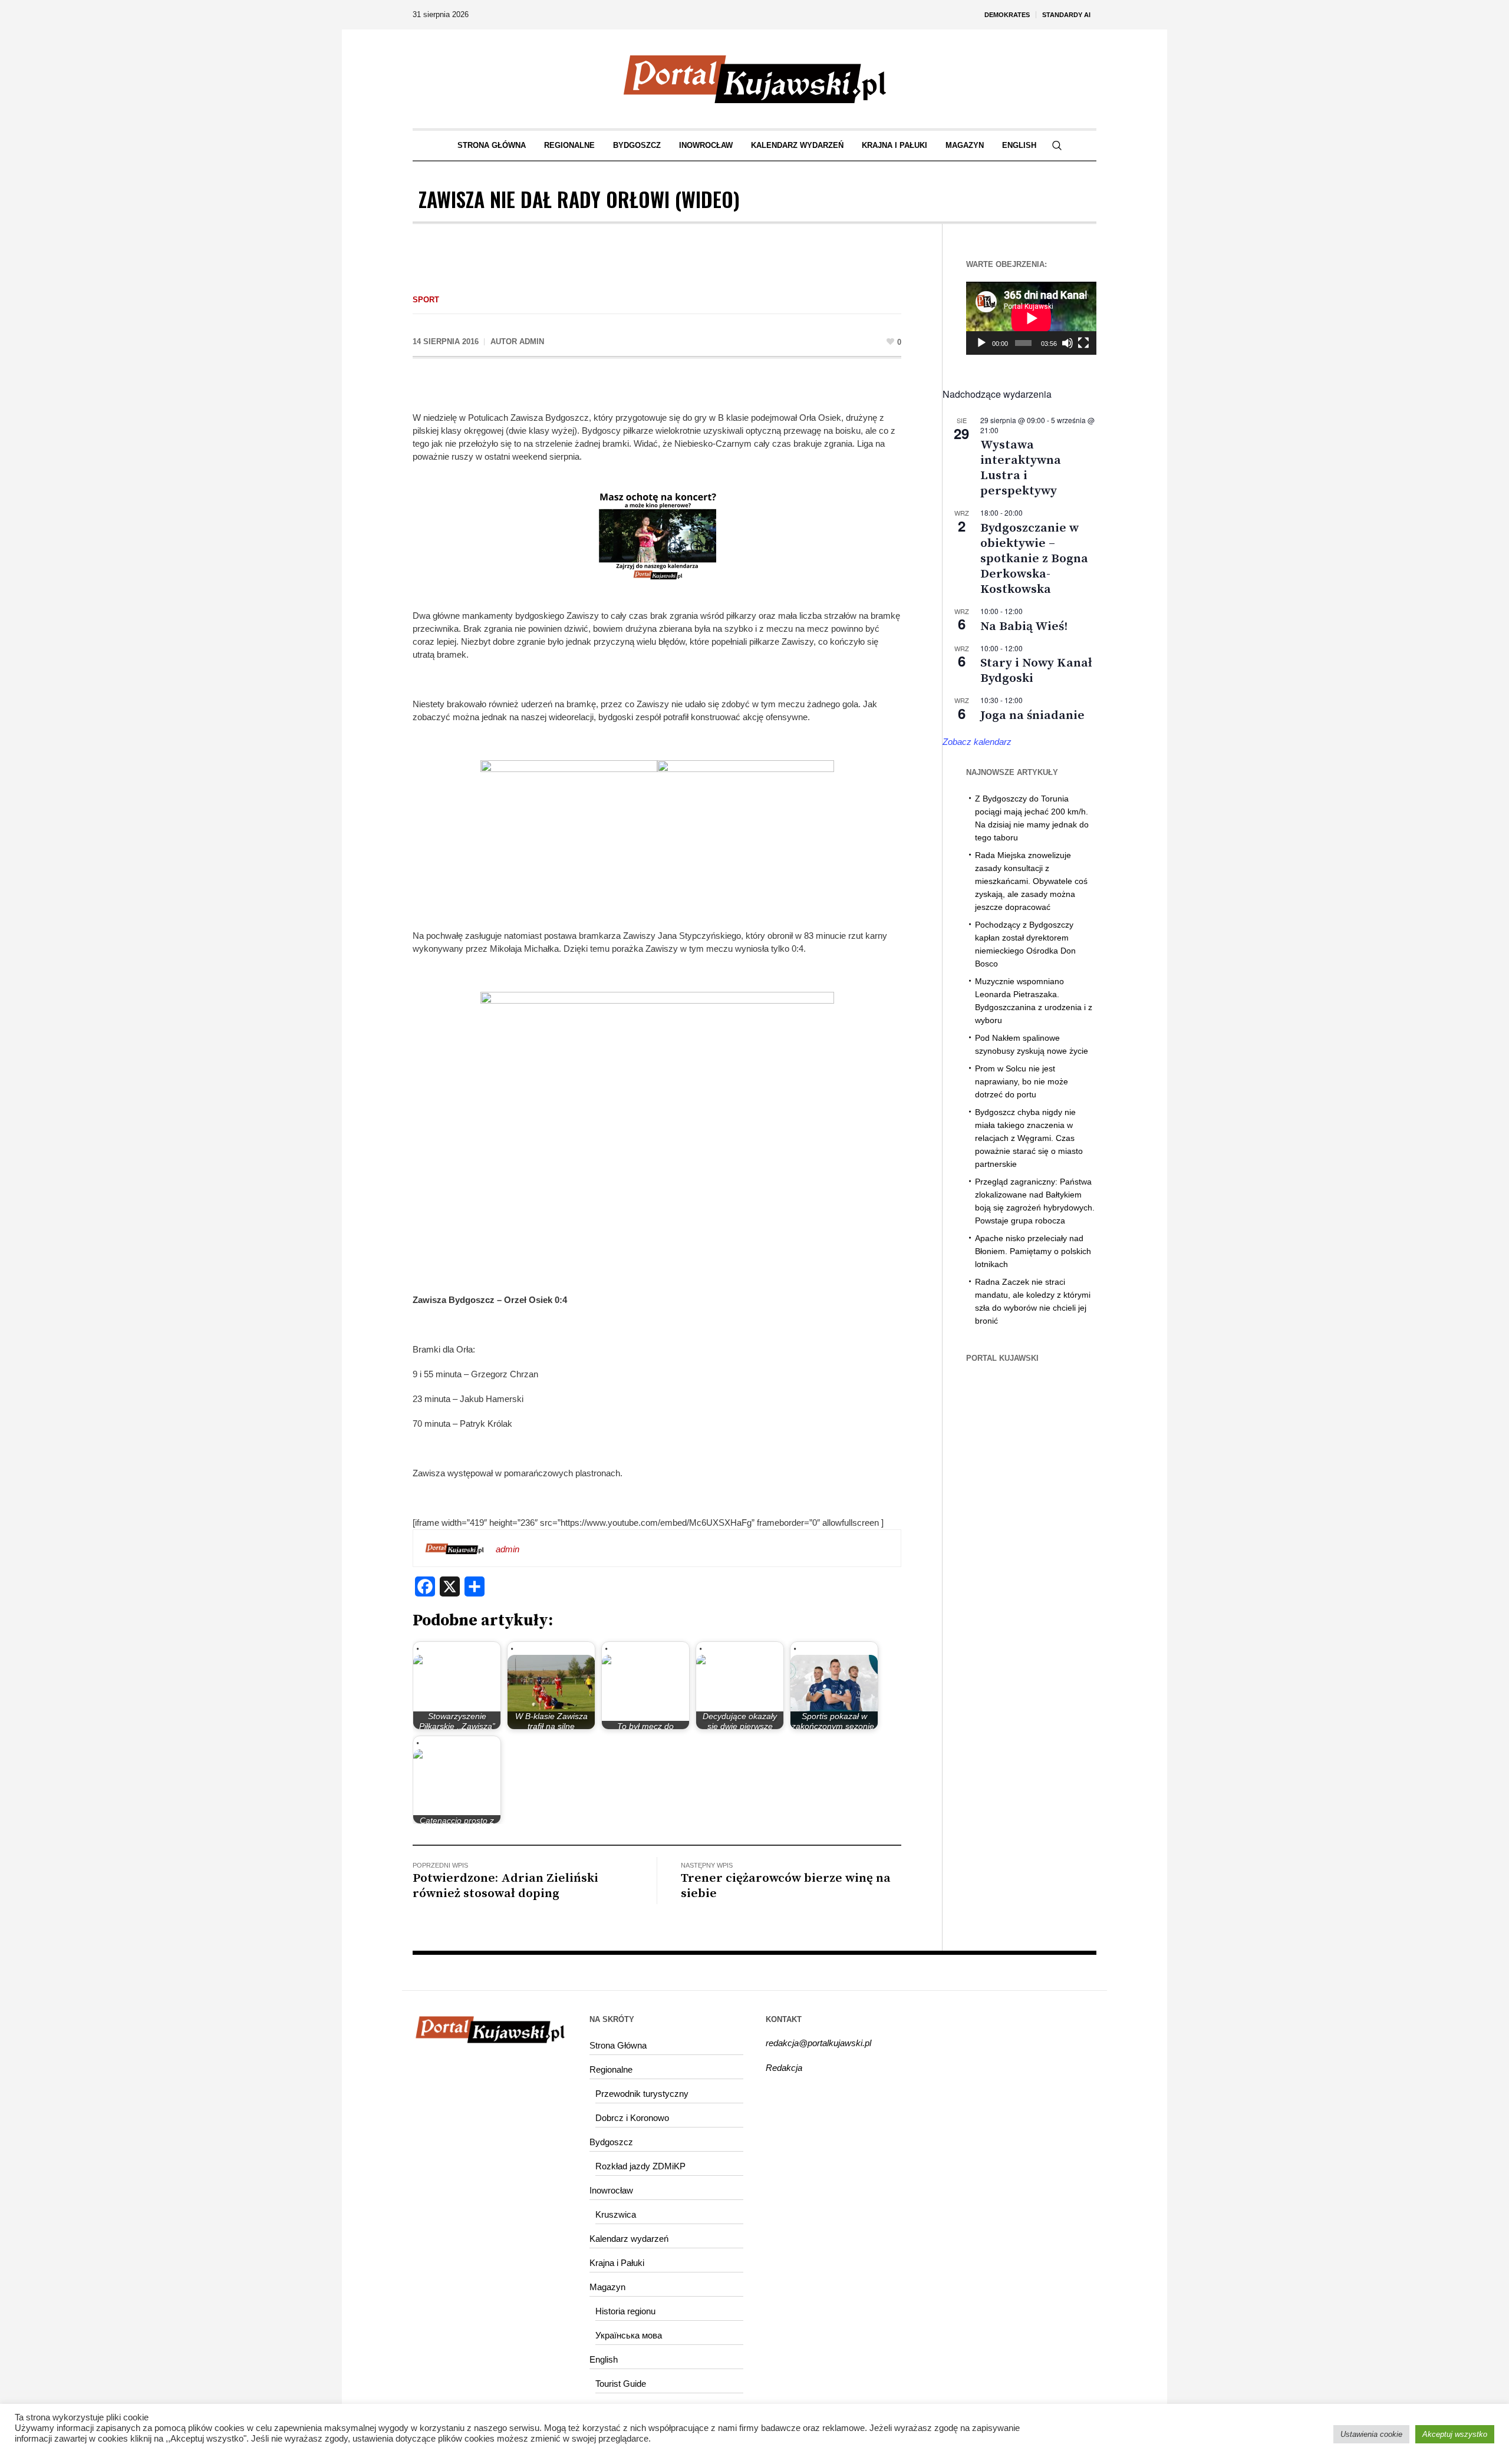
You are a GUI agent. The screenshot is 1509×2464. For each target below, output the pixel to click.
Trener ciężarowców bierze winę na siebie (786, 1886)
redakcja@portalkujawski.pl (818, 2043)
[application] (1031, 318)
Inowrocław (611, 2190)
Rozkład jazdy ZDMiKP (640, 2166)
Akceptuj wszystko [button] (1455, 2434)
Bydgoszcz (611, 2142)
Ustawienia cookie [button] (1371, 2434)
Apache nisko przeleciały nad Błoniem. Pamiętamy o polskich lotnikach (1033, 1251)
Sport (426, 300)
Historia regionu (625, 2311)
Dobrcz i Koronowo (632, 2118)
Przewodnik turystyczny (642, 2094)
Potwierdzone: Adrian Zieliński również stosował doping (505, 1886)
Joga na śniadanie (1032, 715)
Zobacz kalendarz (977, 742)
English (604, 2359)
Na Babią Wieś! (1024, 626)
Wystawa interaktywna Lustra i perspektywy (1021, 468)
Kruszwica (616, 2214)
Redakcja (784, 2068)
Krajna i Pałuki (617, 2263)
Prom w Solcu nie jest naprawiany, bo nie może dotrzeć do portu (1022, 1081)
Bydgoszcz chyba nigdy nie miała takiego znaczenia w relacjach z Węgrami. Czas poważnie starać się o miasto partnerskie (1029, 1138)
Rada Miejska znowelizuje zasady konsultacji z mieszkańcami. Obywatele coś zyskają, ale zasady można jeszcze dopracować (1031, 881)
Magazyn (607, 2287)
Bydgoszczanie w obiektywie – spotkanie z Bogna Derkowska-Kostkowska (1034, 559)
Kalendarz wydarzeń (629, 2239)
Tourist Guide (621, 2384)
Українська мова (629, 2335)
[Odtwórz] (981, 343)
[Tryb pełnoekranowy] (1083, 343)
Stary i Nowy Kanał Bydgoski (1036, 671)
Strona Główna (618, 2045)
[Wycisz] (1067, 343)
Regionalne (611, 2069)
